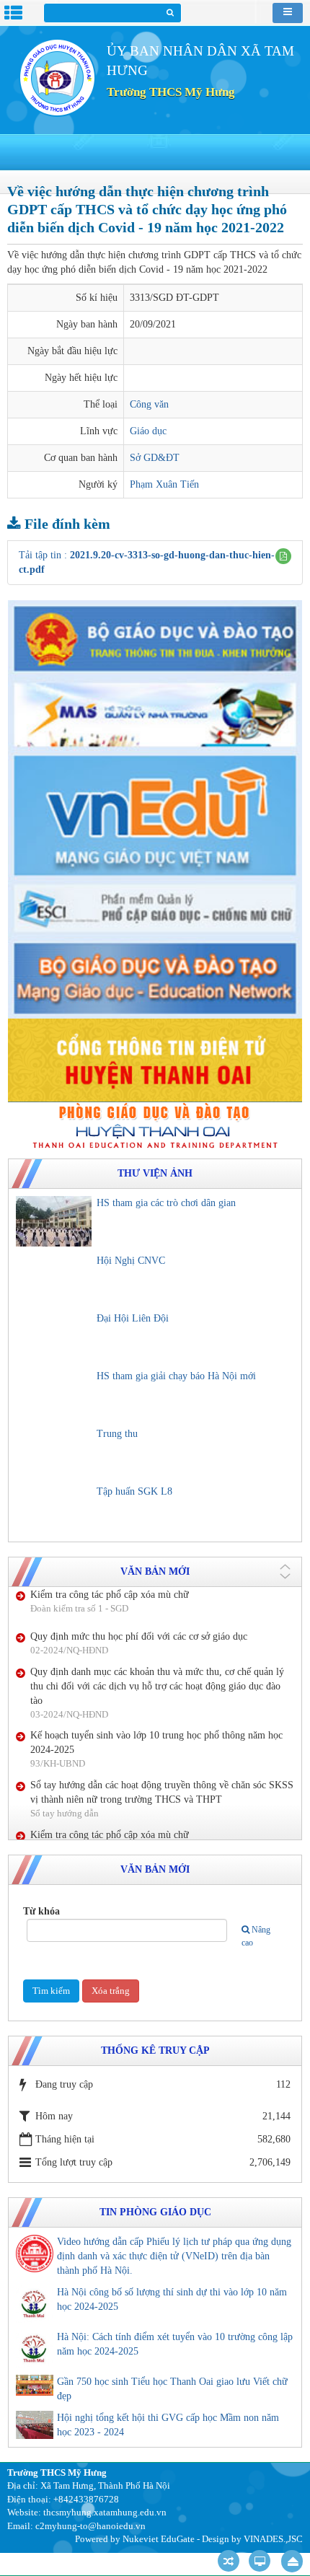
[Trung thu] (54, 1452)
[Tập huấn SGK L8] (54, 1510)
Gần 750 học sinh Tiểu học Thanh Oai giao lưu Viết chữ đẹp (172, 2389)
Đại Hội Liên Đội (133, 1318)
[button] (283, 556)
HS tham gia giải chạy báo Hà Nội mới (176, 1376)
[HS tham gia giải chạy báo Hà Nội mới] (54, 1394)
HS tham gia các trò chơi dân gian (166, 1203)
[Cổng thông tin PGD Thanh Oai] (155, 1125)
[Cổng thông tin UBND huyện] (155, 1059)
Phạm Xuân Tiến (164, 484)
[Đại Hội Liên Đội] (54, 1337)
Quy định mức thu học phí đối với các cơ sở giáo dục (139, 1814)
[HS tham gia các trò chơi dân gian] (54, 1221)
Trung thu (117, 1434)
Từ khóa (41, 1911)
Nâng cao (256, 1936)
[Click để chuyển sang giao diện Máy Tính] (260, 2561)
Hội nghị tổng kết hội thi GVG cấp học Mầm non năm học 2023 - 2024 (168, 2425)
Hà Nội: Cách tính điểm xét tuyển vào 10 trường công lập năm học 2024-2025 (175, 2344)
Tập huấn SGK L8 (134, 1491)
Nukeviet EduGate (159, 2539)
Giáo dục (148, 431)
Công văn (149, 404)
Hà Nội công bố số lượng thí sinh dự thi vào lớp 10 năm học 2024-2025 (172, 2299)
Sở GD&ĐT (155, 458)
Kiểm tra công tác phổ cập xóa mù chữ (110, 1772)
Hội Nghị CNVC (131, 1261)
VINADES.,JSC (273, 2539)
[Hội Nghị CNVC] (54, 1279)
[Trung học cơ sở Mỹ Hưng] (57, 77)
